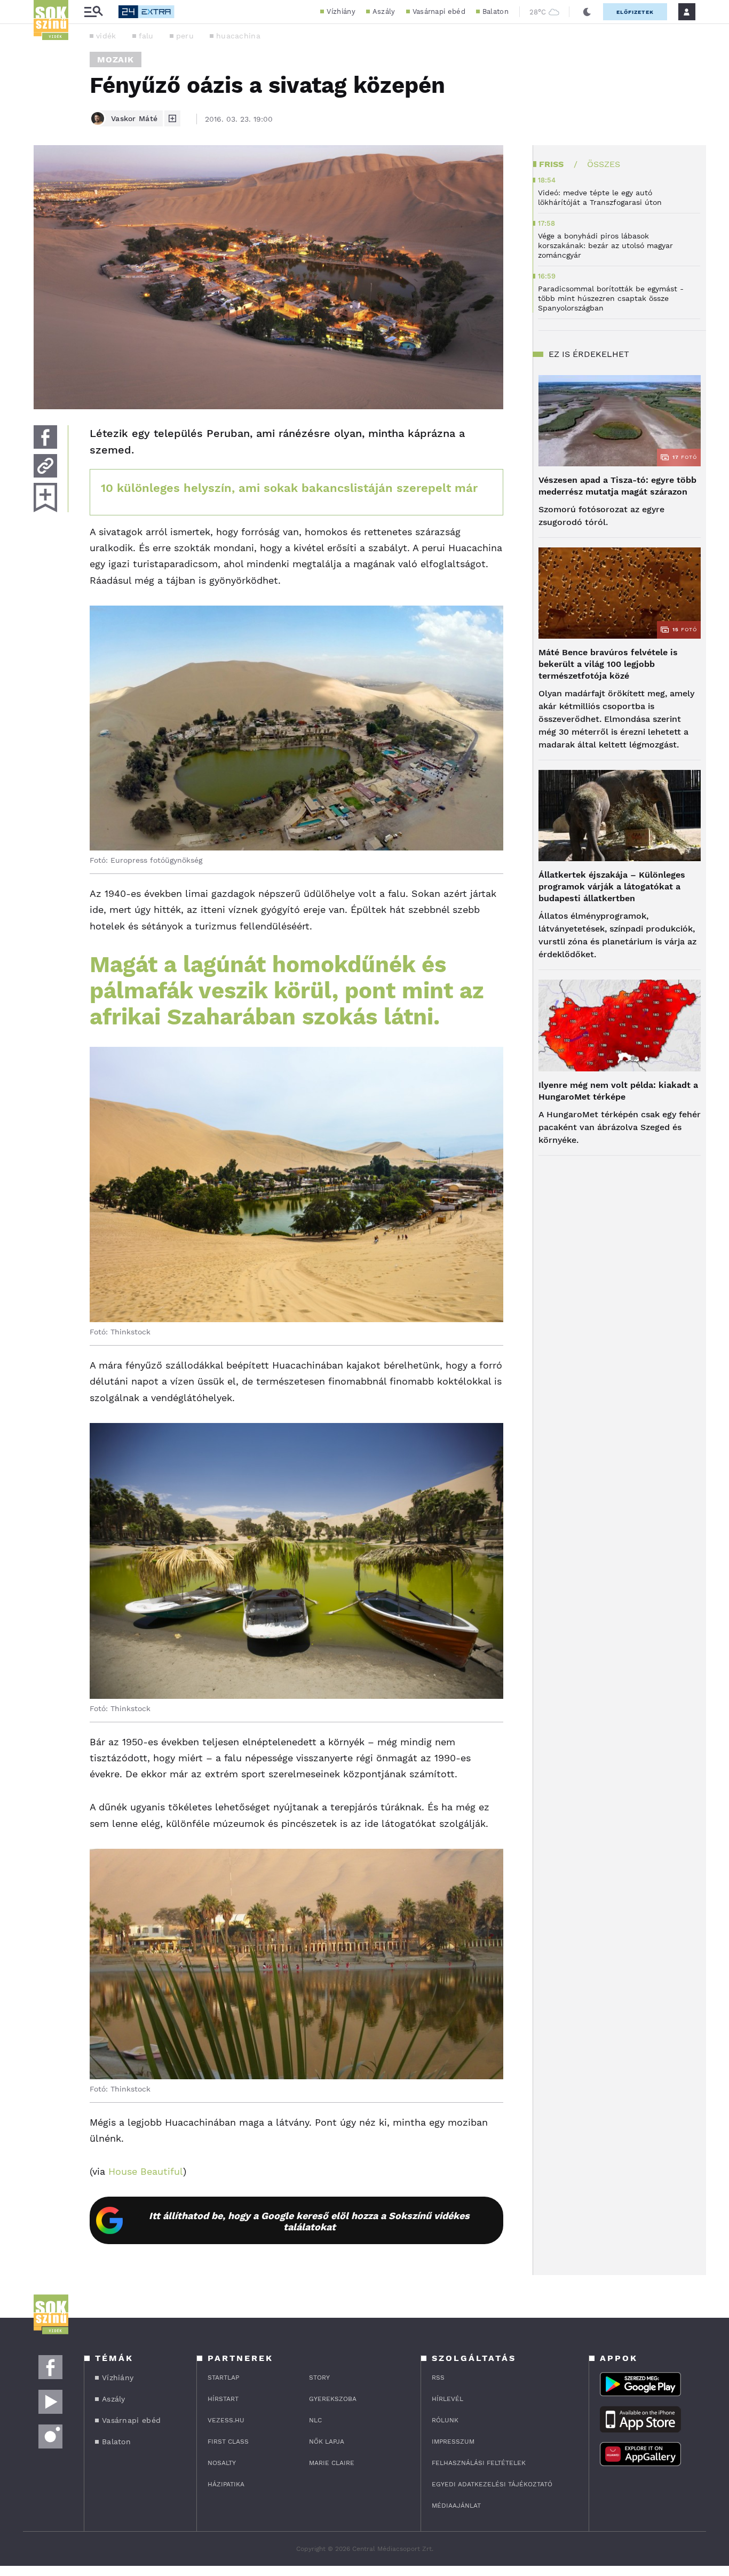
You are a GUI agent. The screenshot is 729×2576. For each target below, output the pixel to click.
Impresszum (453, 2442)
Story (319, 2378)
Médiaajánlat (456, 2506)
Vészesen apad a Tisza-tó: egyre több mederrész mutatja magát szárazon (617, 486)
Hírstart (223, 2399)
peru (185, 36)
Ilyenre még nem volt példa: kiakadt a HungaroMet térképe (618, 1091)
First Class (228, 2442)
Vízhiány (341, 11)
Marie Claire (332, 2463)
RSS (438, 2378)
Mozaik (116, 59)
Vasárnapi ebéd (439, 11)
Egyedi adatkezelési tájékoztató (492, 2484)
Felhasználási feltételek (479, 2463)
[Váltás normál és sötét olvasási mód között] (587, 12)
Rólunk (445, 2420)
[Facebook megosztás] (45, 437)
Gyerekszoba (333, 2399)
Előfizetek (635, 12)
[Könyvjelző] (45, 498)
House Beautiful (146, 2171)
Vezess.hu (226, 2420)
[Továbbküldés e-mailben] (45, 466)
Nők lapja (327, 2442)
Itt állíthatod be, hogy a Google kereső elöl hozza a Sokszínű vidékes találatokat (309, 2221)
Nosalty (222, 2463)
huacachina (238, 36)
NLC (315, 2420)
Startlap (223, 2378)
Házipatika (226, 2484)
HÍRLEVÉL (447, 2399)
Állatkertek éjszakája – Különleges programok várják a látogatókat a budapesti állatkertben (612, 887)
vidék (106, 36)
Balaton (496, 11)
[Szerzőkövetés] (172, 118)
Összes (604, 164)
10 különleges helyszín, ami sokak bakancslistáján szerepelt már (289, 488)
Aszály (384, 11)
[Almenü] (93, 12)
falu (146, 36)
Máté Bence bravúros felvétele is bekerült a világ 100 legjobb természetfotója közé (608, 664)
